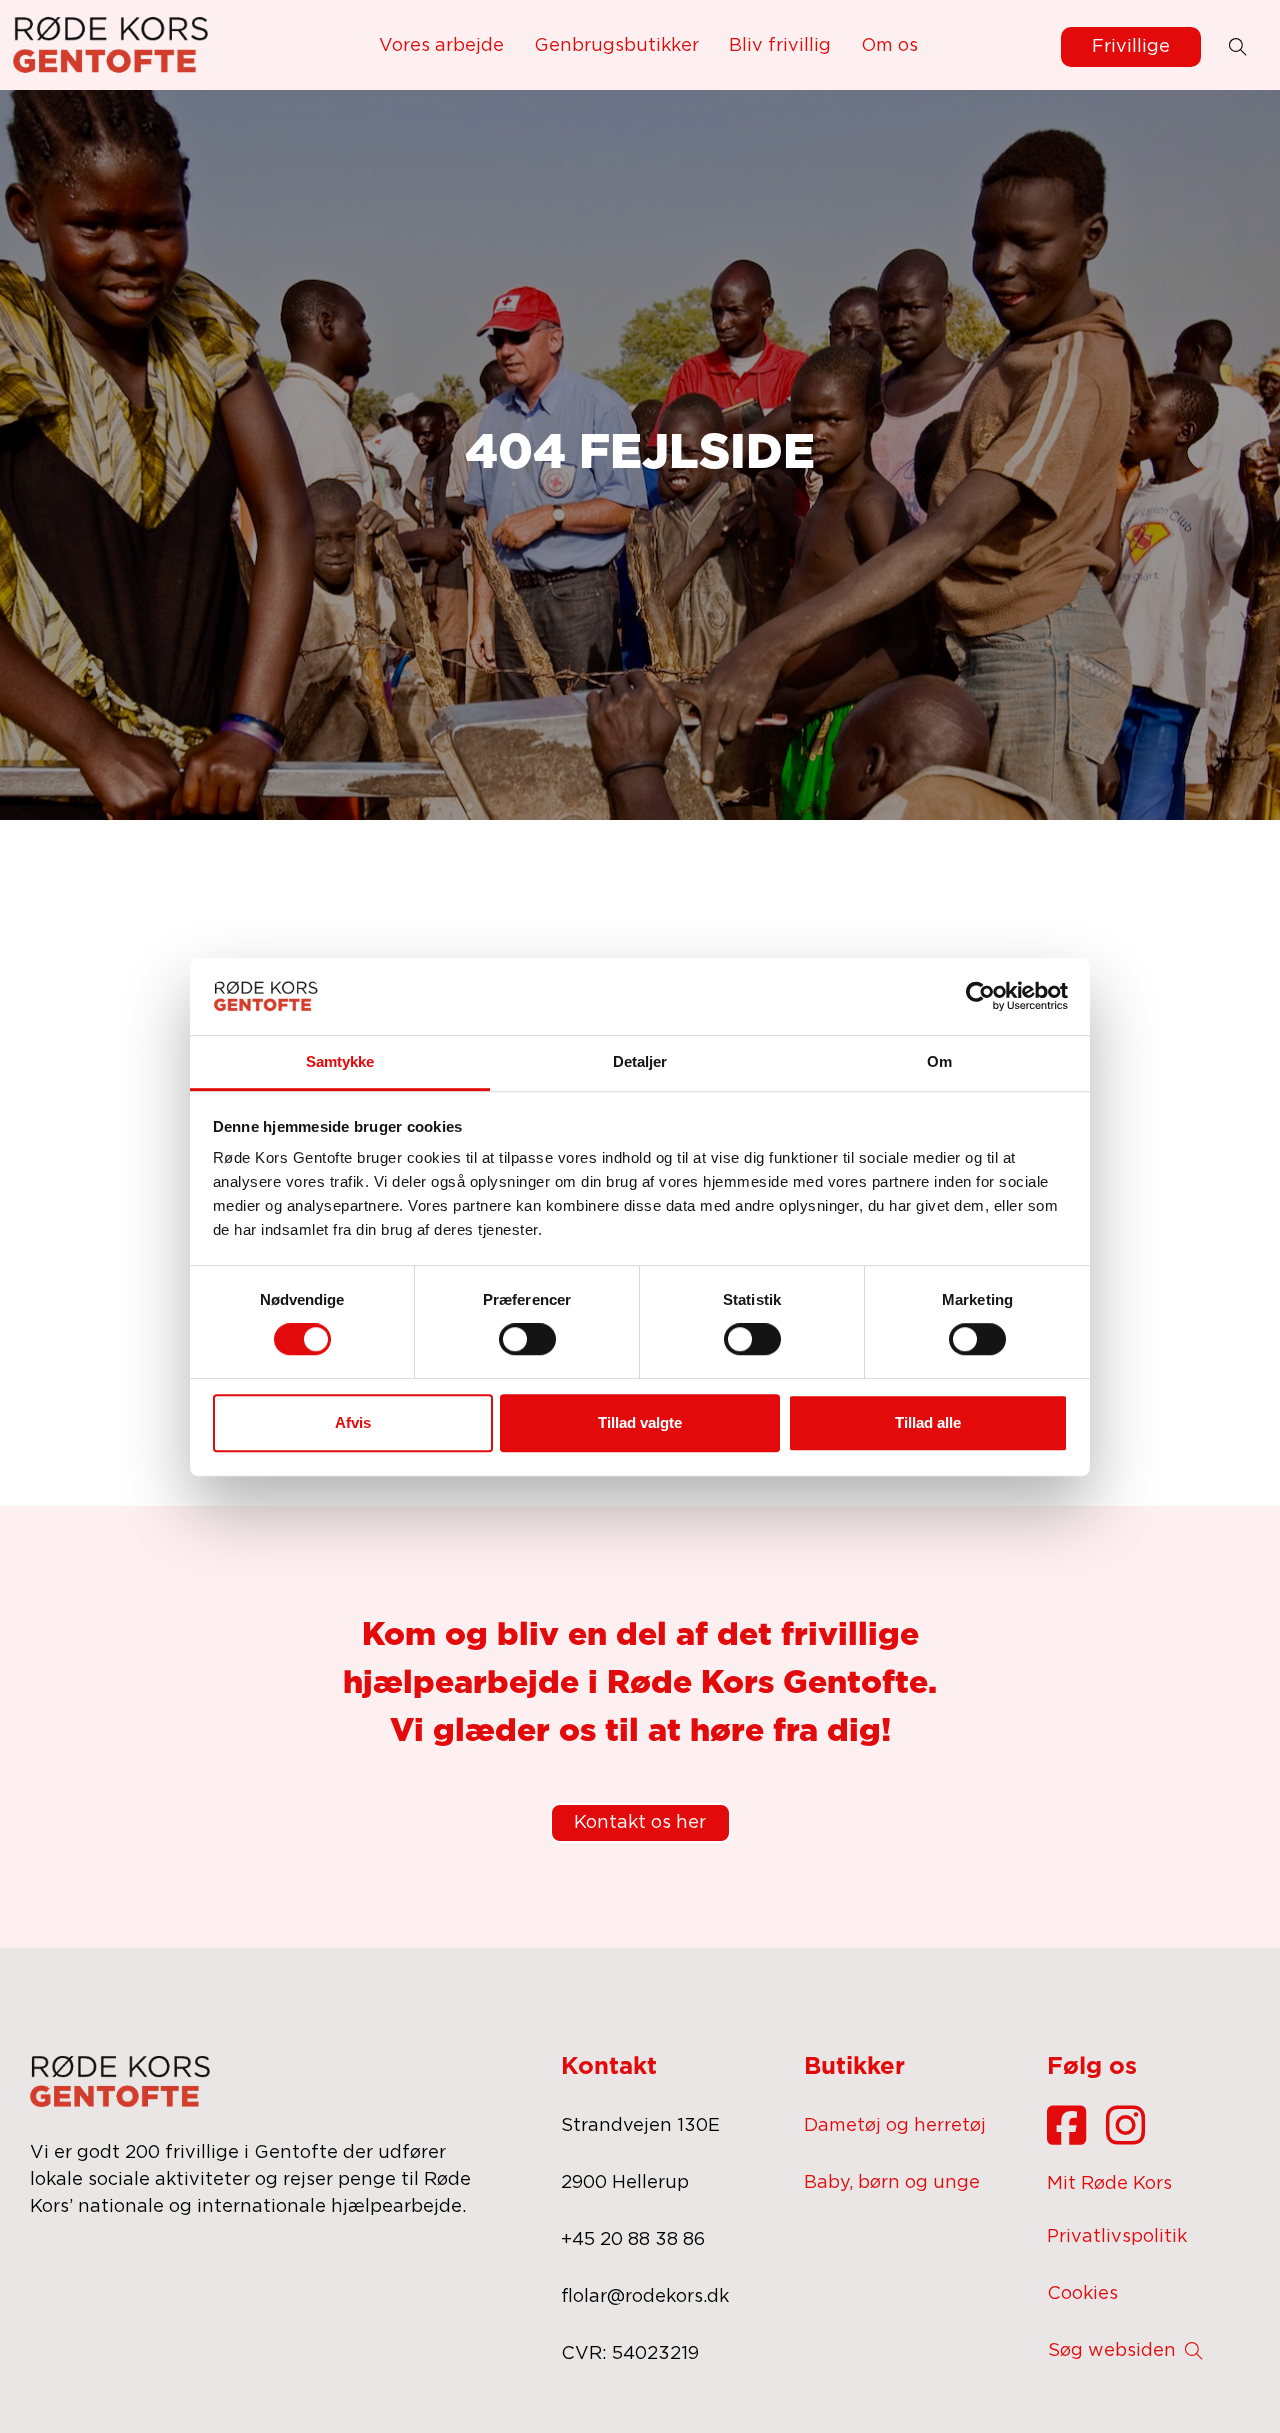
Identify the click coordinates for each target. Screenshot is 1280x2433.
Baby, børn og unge (892, 2183)
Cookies (1082, 2294)
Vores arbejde (441, 46)
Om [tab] (939, 1061)
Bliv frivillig (780, 46)
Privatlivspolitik (1117, 2237)
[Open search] (1238, 47)
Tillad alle (928, 1422)
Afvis (353, 1422)
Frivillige (1131, 47)
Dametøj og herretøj (895, 2126)
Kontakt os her (640, 1823)
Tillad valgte (640, 1422)
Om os (889, 46)
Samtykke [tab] (340, 1061)
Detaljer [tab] (640, 1061)
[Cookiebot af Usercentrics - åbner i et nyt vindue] (980, 996)
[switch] (527, 1339)
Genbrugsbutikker (616, 46)
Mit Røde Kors (1109, 2184)
